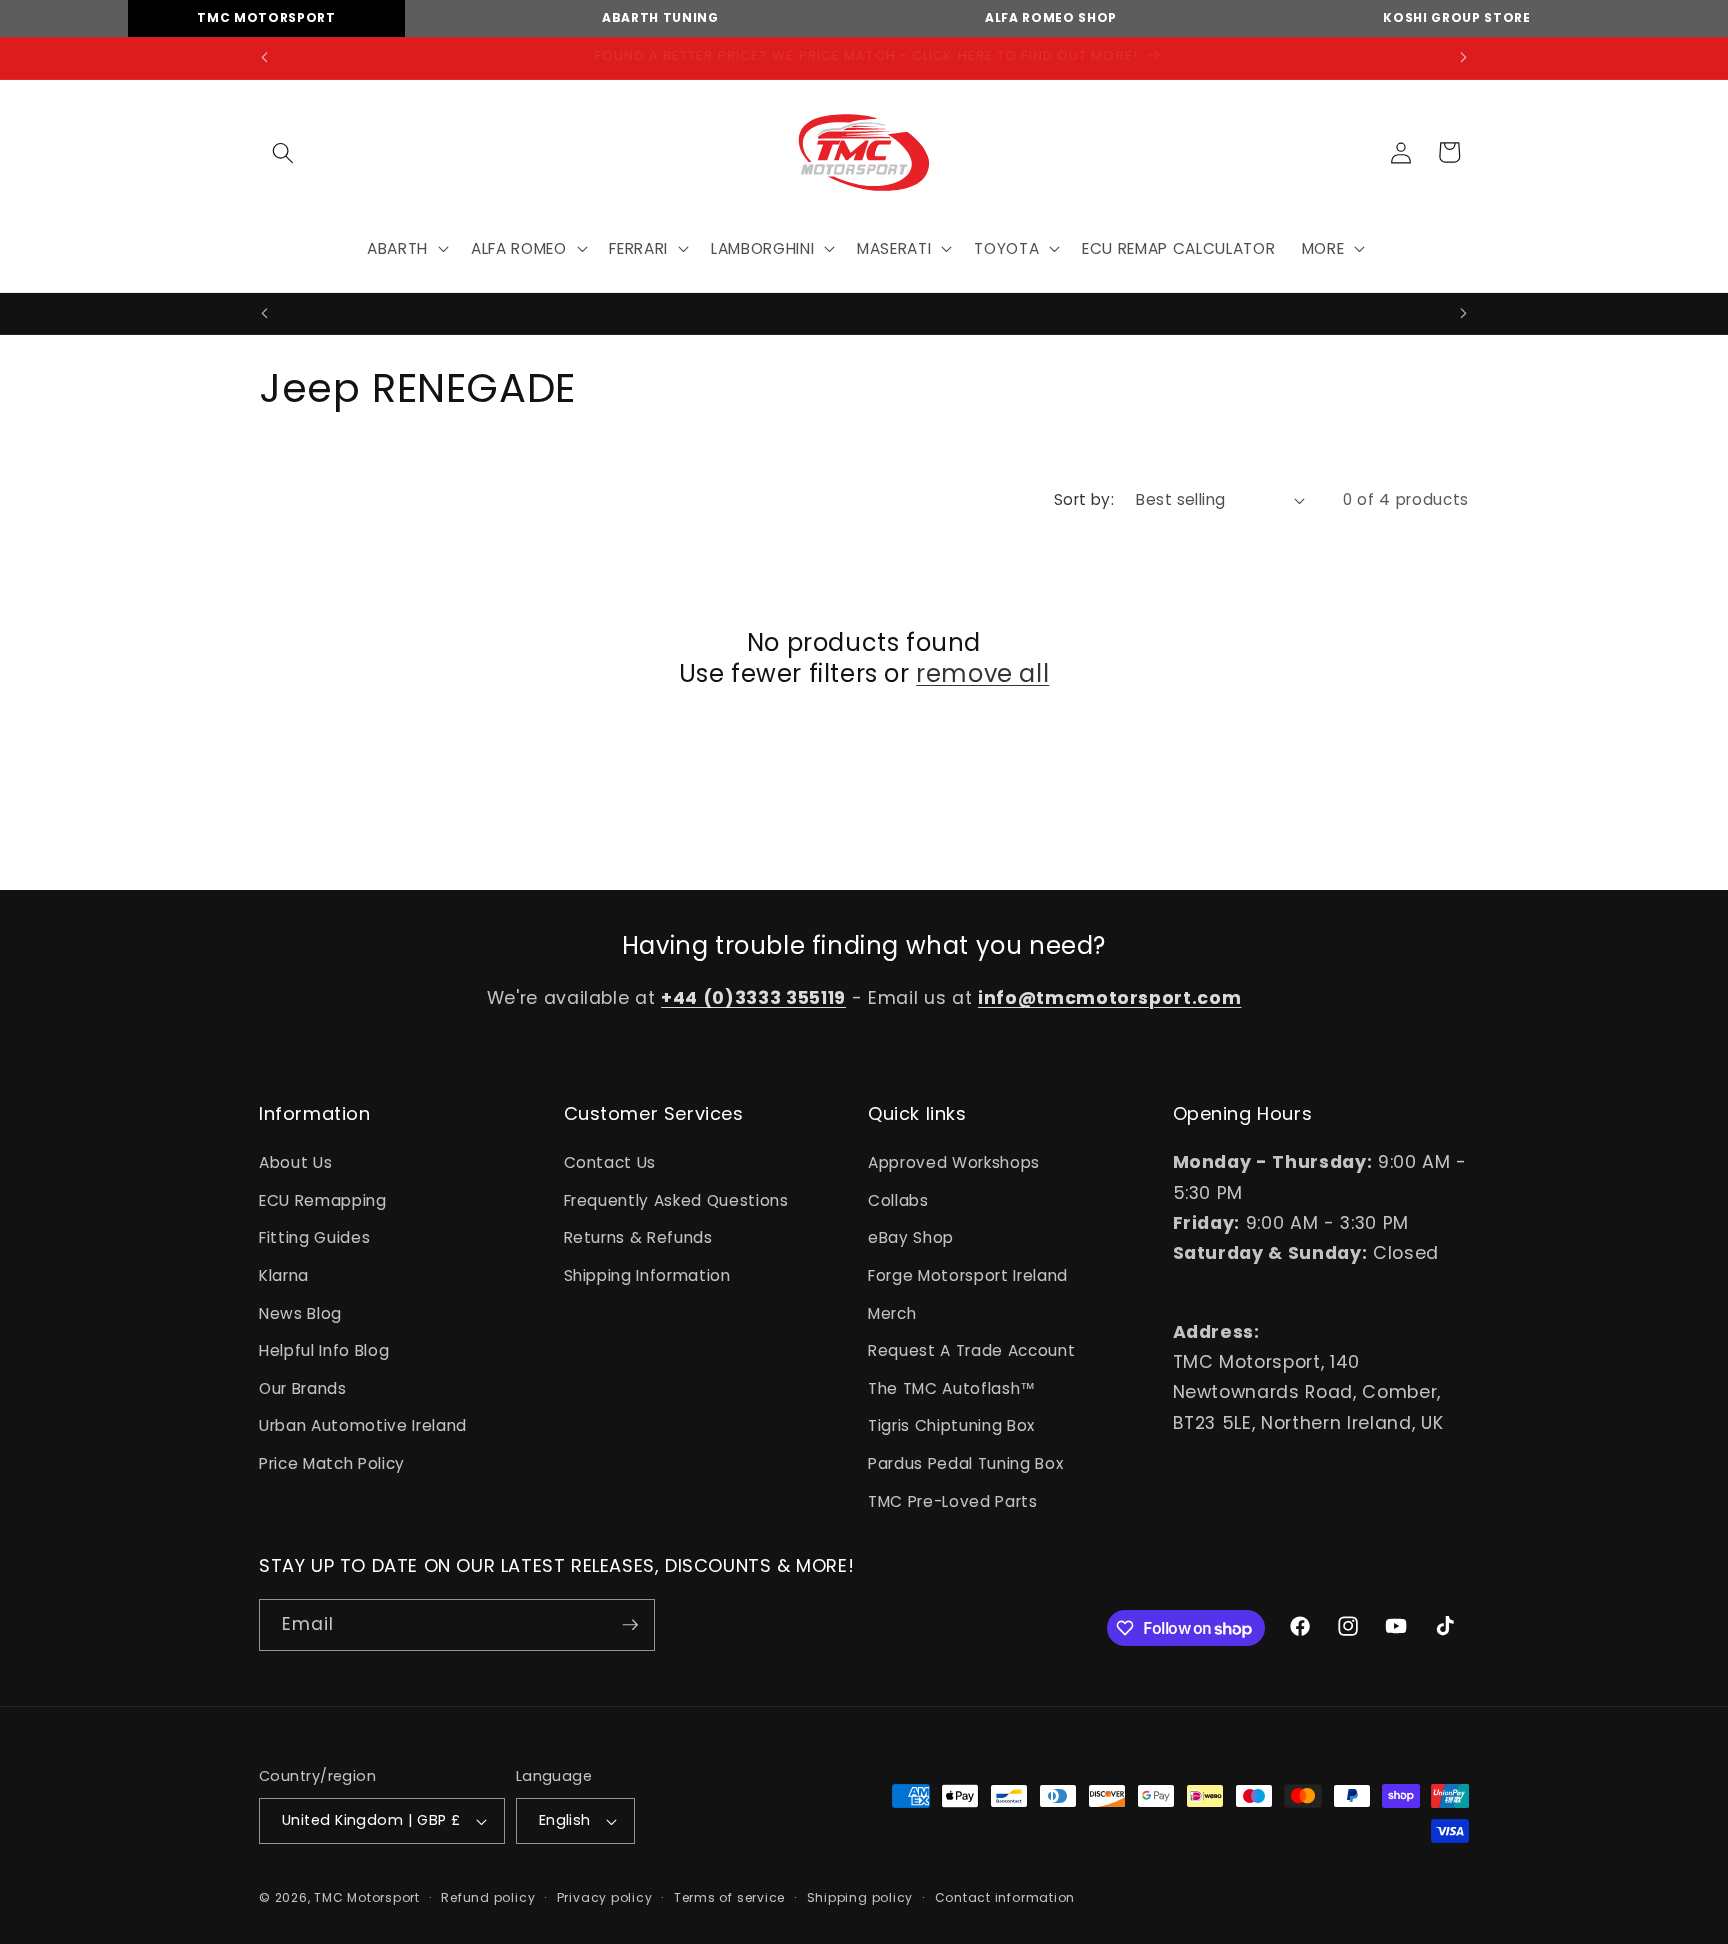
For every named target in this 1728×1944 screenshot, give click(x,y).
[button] (283, 152)
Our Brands (303, 1388)
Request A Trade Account (971, 1350)
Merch (892, 1313)
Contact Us (610, 1162)
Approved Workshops (954, 1162)
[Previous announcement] (265, 58)
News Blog (300, 1313)
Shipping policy (860, 1897)
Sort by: (1084, 499)
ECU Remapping (323, 1200)
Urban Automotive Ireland (363, 1425)
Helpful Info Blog (324, 1350)
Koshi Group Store (1456, 17)
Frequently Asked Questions (676, 1200)
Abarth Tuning (660, 17)
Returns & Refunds (638, 1237)
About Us (295, 1162)
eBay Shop (911, 1237)
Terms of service (729, 1897)
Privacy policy (605, 1897)
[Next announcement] (1464, 58)
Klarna (284, 1275)
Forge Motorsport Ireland (968, 1275)
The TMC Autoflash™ (952, 1388)
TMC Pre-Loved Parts (953, 1501)
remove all (982, 673)
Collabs (898, 1200)
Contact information (1005, 1897)
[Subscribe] (630, 1625)
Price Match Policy (332, 1463)
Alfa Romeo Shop (1051, 17)
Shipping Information (647, 1275)
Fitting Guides (314, 1237)
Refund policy (488, 1897)
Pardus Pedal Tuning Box (965, 1463)
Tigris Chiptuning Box (951, 1425)
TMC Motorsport (266, 17)
